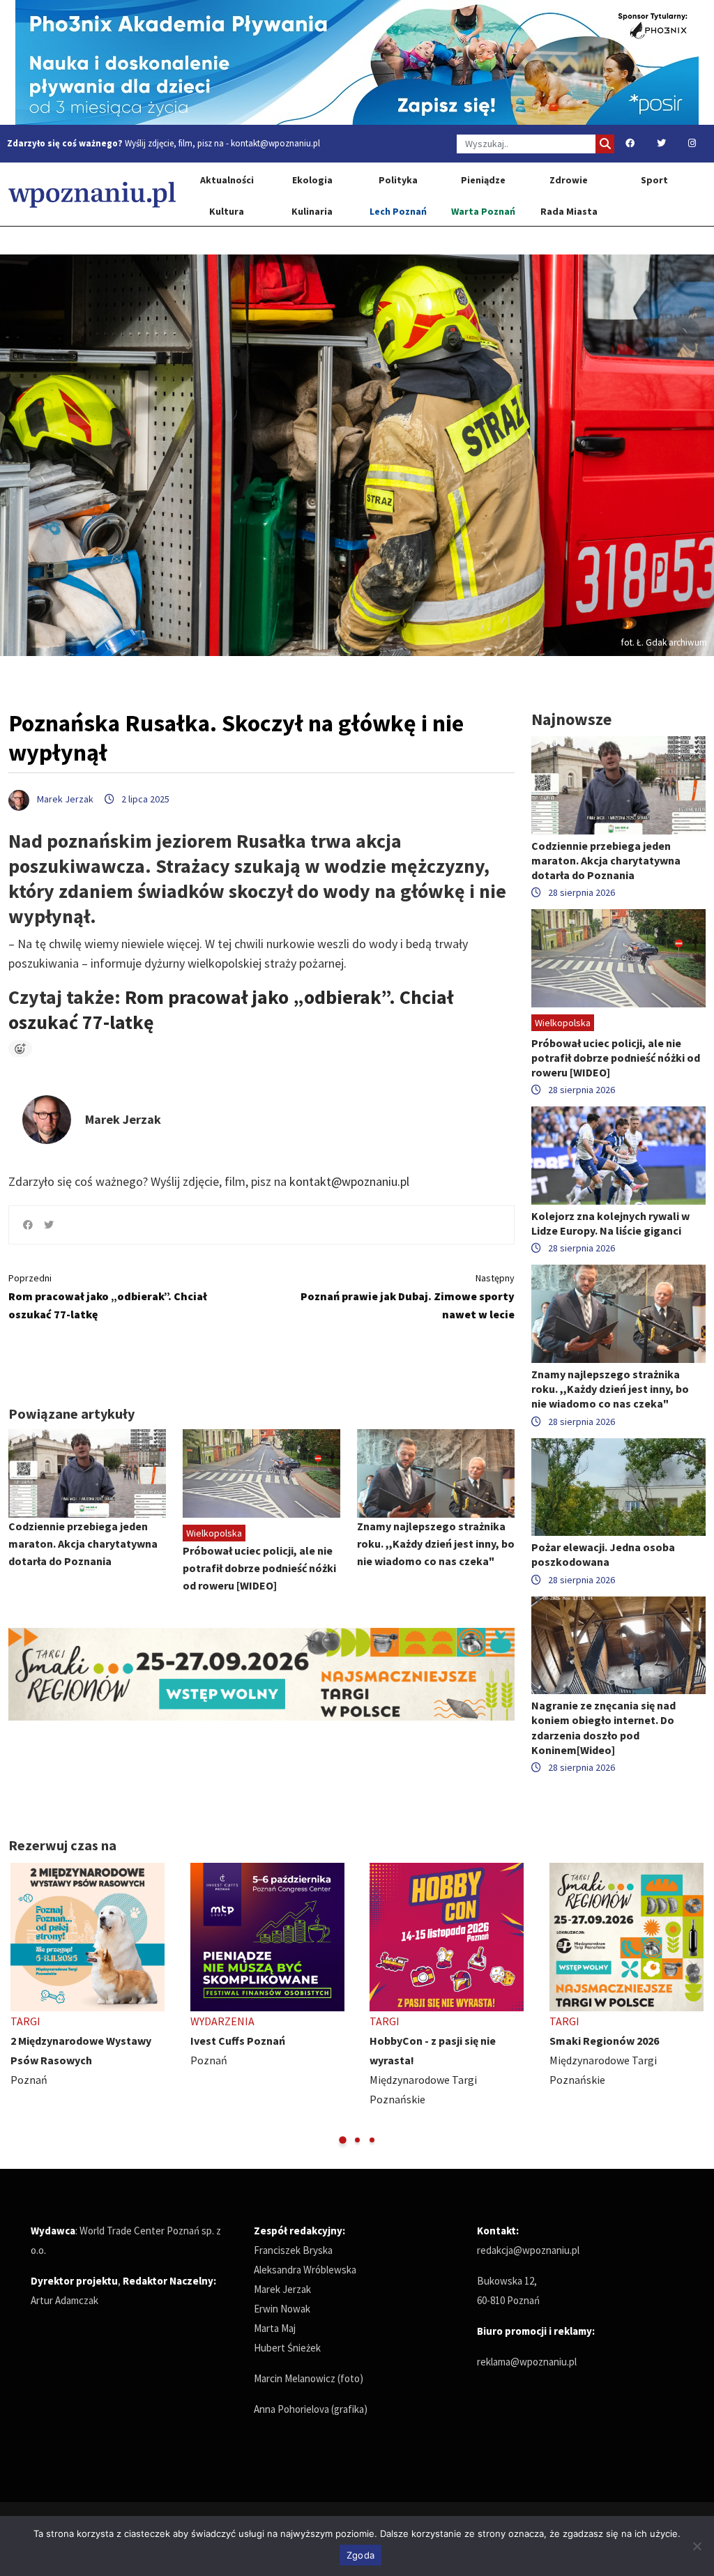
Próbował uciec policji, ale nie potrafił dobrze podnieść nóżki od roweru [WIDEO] (259, 1568)
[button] (343, 2140)
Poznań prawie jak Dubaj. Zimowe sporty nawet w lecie (408, 1296)
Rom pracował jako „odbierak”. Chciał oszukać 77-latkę (108, 1296)
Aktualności (227, 180)
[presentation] (21, 2004)
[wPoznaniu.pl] (92, 194)
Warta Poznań (483, 211)
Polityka (398, 180)
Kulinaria (312, 211)
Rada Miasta (569, 211)
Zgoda (360, 2555)
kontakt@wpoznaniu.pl (275, 143)
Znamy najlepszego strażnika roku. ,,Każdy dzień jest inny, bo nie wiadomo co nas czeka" (436, 1544)
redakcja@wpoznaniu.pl (528, 2250)
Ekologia (312, 180)
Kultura (227, 211)
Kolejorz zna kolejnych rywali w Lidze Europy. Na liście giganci (610, 1223)
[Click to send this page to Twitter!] (49, 1225)
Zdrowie (569, 180)
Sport (654, 180)
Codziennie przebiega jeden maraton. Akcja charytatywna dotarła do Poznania (83, 1544)
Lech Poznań (398, 211)
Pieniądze (483, 180)
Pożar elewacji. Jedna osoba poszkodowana (603, 1554)
